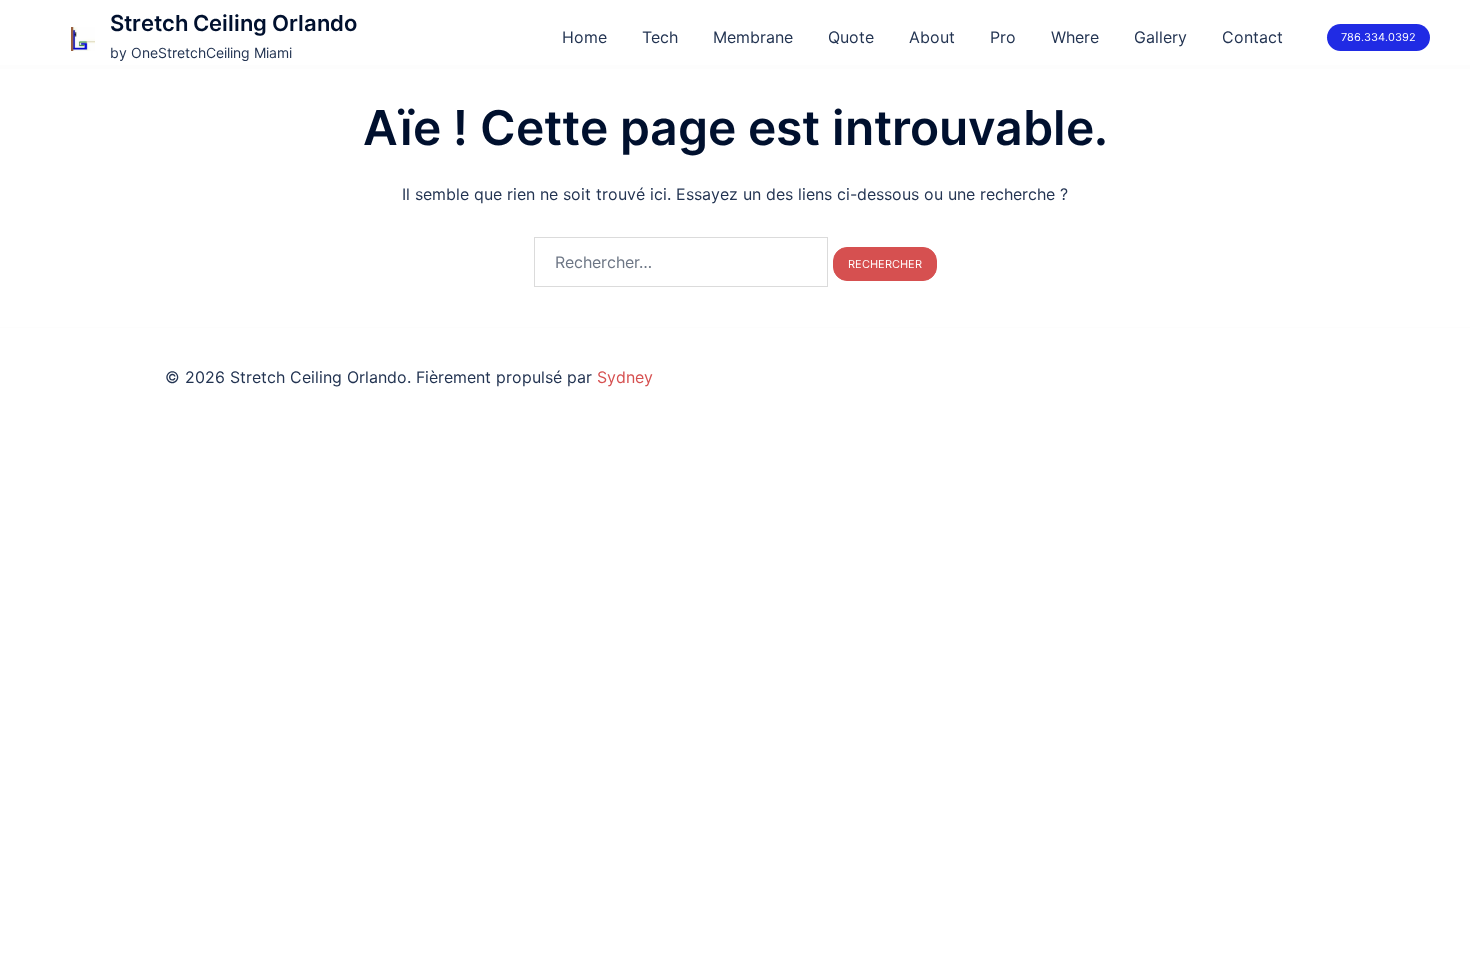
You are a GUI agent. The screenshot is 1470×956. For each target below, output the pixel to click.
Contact (1252, 37)
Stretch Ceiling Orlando (233, 23)
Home (584, 37)
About (932, 37)
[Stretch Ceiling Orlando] (83, 37)
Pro (1003, 37)
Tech (660, 37)
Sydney (625, 377)
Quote (851, 37)
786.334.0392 (1378, 37)
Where (1075, 37)
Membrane (753, 37)
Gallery (1160, 37)
